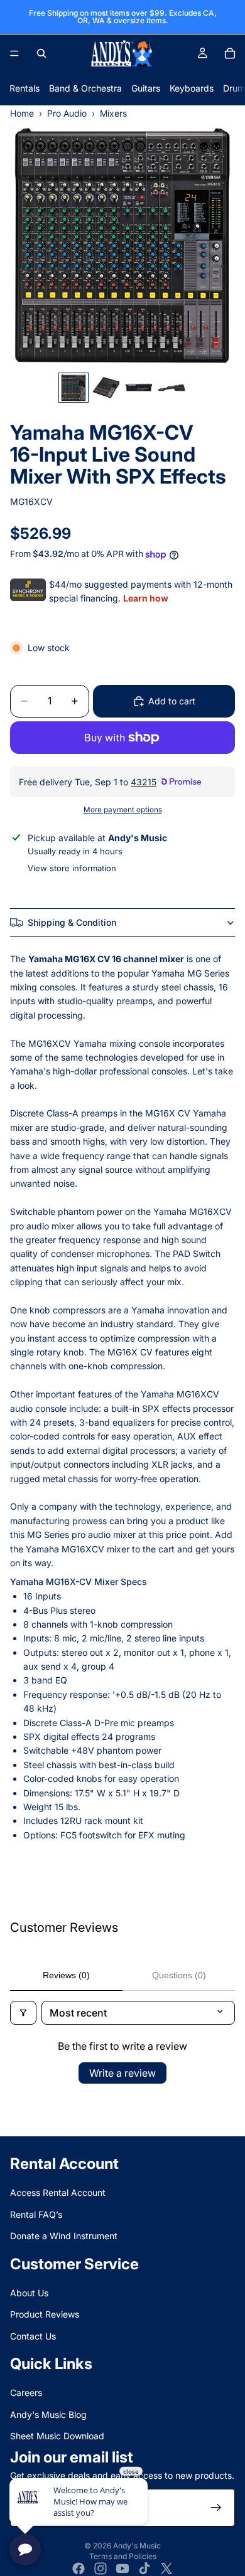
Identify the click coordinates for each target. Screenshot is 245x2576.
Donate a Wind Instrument (64, 2236)
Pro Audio (67, 113)
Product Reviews (45, 2314)
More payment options (123, 810)
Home (22, 113)
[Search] (41, 53)
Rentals (24, 88)
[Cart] (230, 53)
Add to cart (172, 701)
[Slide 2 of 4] (106, 388)
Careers (26, 2393)
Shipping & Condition (72, 922)
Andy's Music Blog (48, 2414)
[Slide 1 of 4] (73, 388)
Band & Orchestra (85, 88)
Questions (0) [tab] (179, 1975)
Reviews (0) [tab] (66, 1975)
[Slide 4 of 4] (171, 388)
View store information (72, 868)
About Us (29, 2293)
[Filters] (23, 2013)
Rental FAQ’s (36, 2214)
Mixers (113, 113)
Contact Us (33, 2336)
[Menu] (14, 53)
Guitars (146, 88)
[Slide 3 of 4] (139, 388)
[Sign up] (216, 2508)
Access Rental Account (58, 2193)
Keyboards (192, 88)
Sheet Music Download (57, 2436)
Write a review (122, 2073)
